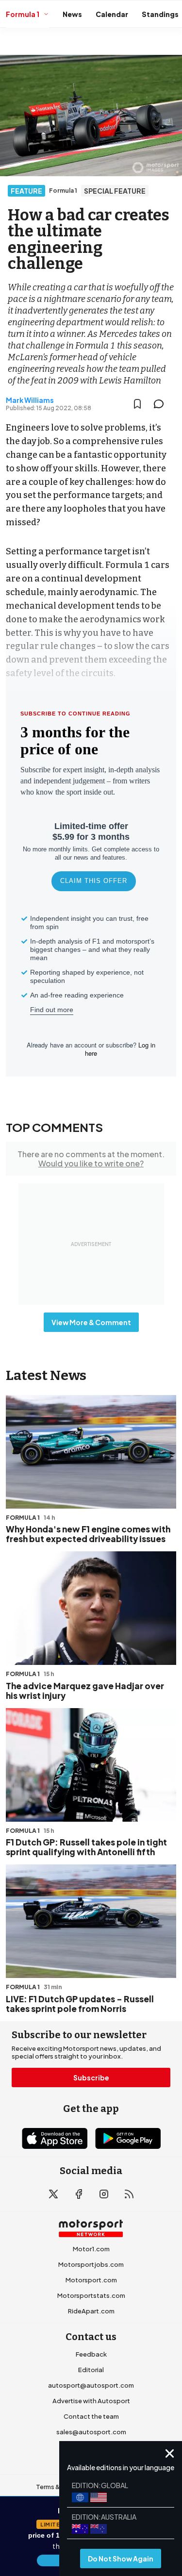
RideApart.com (91, 2311)
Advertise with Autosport (91, 2401)
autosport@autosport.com (91, 2385)
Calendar (112, 14)
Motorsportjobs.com (91, 2264)
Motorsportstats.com (91, 2295)
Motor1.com (91, 2249)
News (72, 14)
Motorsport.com (91, 2280)
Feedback (91, 2354)
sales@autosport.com (91, 2432)
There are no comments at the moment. (91, 1159)
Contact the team (91, 2416)
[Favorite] (137, 404)
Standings (160, 14)
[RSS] (129, 2194)
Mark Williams (30, 400)
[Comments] (162, 404)
